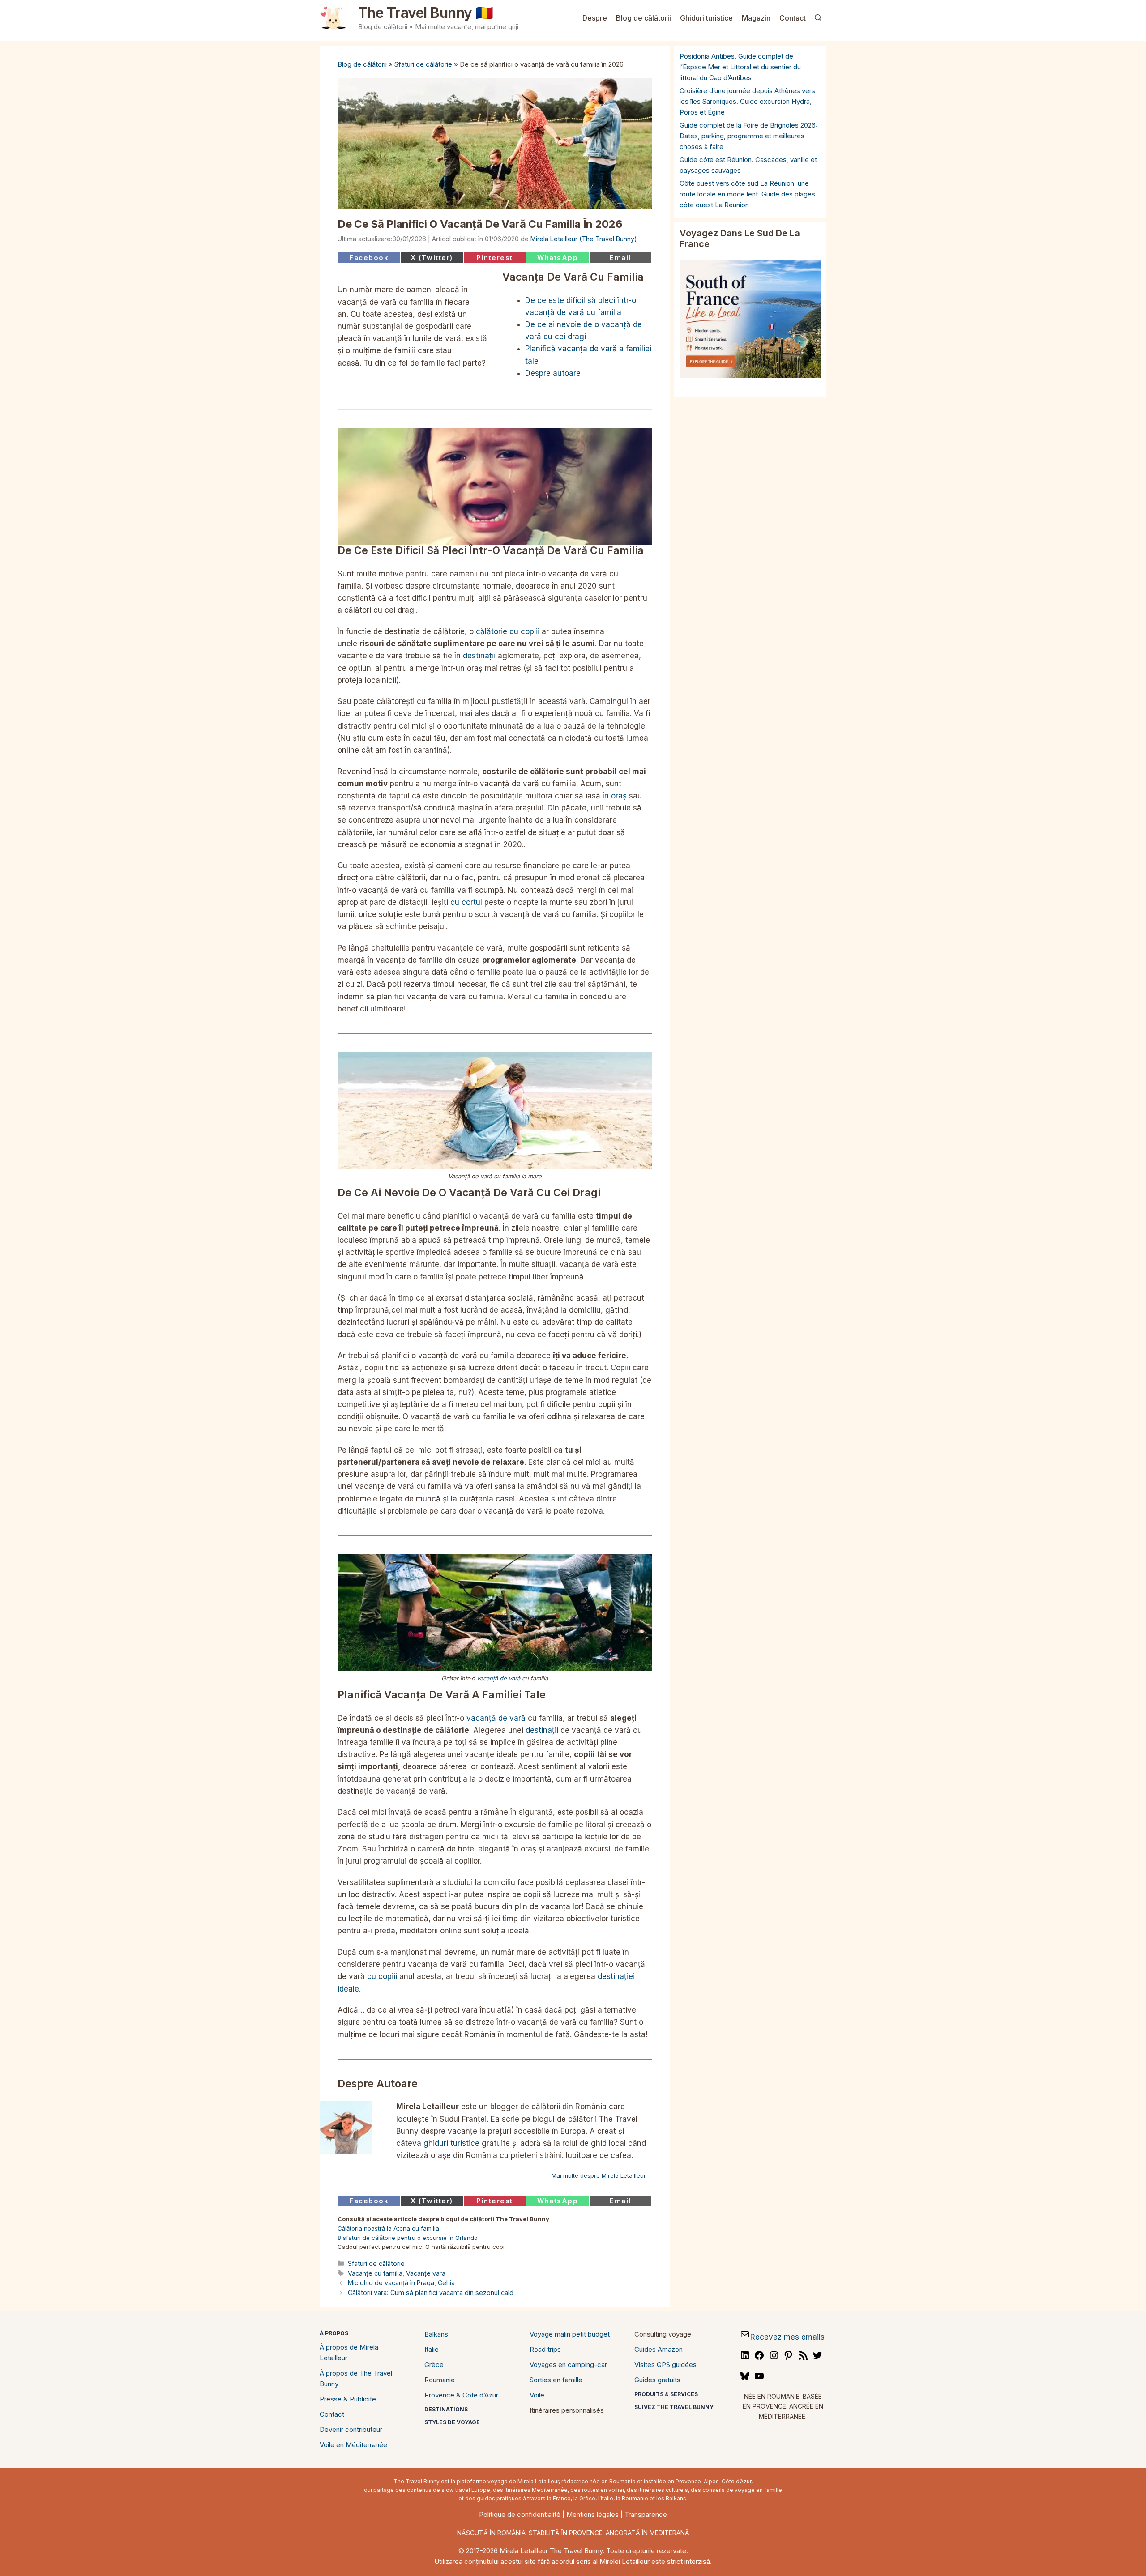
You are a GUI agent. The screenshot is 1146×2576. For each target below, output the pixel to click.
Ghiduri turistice (706, 18)
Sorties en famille (556, 2380)
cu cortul (466, 902)
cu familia (425, 2228)
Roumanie (440, 2380)
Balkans (436, 2334)
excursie (435, 2238)
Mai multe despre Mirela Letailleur (599, 2175)
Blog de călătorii (644, 18)
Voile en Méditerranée (353, 2445)
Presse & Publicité (348, 2399)
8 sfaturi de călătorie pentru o (380, 2238)
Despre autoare (553, 373)
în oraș (615, 796)
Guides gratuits (657, 2380)
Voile (537, 2395)
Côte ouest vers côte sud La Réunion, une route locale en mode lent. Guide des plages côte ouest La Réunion (747, 194)
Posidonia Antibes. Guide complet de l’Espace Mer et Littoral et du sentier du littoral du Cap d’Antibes (740, 67)
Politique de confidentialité (520, 2514)
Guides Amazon (659, 2349)
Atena (402, 2228)
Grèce (434, 2365)
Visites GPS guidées (665, 2365)
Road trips (545, 2349)
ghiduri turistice (451, 2143)
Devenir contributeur (351, 2429)
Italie (432, 2349)
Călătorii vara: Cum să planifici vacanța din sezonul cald (431, 2292)
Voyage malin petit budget (570, 2334)
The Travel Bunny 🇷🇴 (426, 13)
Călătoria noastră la (366, 2228)
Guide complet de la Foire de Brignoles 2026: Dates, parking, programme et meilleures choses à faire (748, 136)
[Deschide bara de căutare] (818, 18)
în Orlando (462, 2238)
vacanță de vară (498, 1678)
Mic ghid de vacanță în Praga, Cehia (401, 2283)
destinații (479, 656)
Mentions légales (592, 2514)
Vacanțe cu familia (375, 2273)
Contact (793, 18)
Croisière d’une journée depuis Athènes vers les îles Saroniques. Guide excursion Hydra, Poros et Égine (747, 101)
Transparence (646, 2514)
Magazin (756, 18)
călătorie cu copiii (508, 631)
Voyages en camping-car (568, 2365)
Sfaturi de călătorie (423, 64)
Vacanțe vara (426, 2273)
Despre (595, 18)
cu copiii (382, 1976)
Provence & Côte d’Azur (461, 2395)
